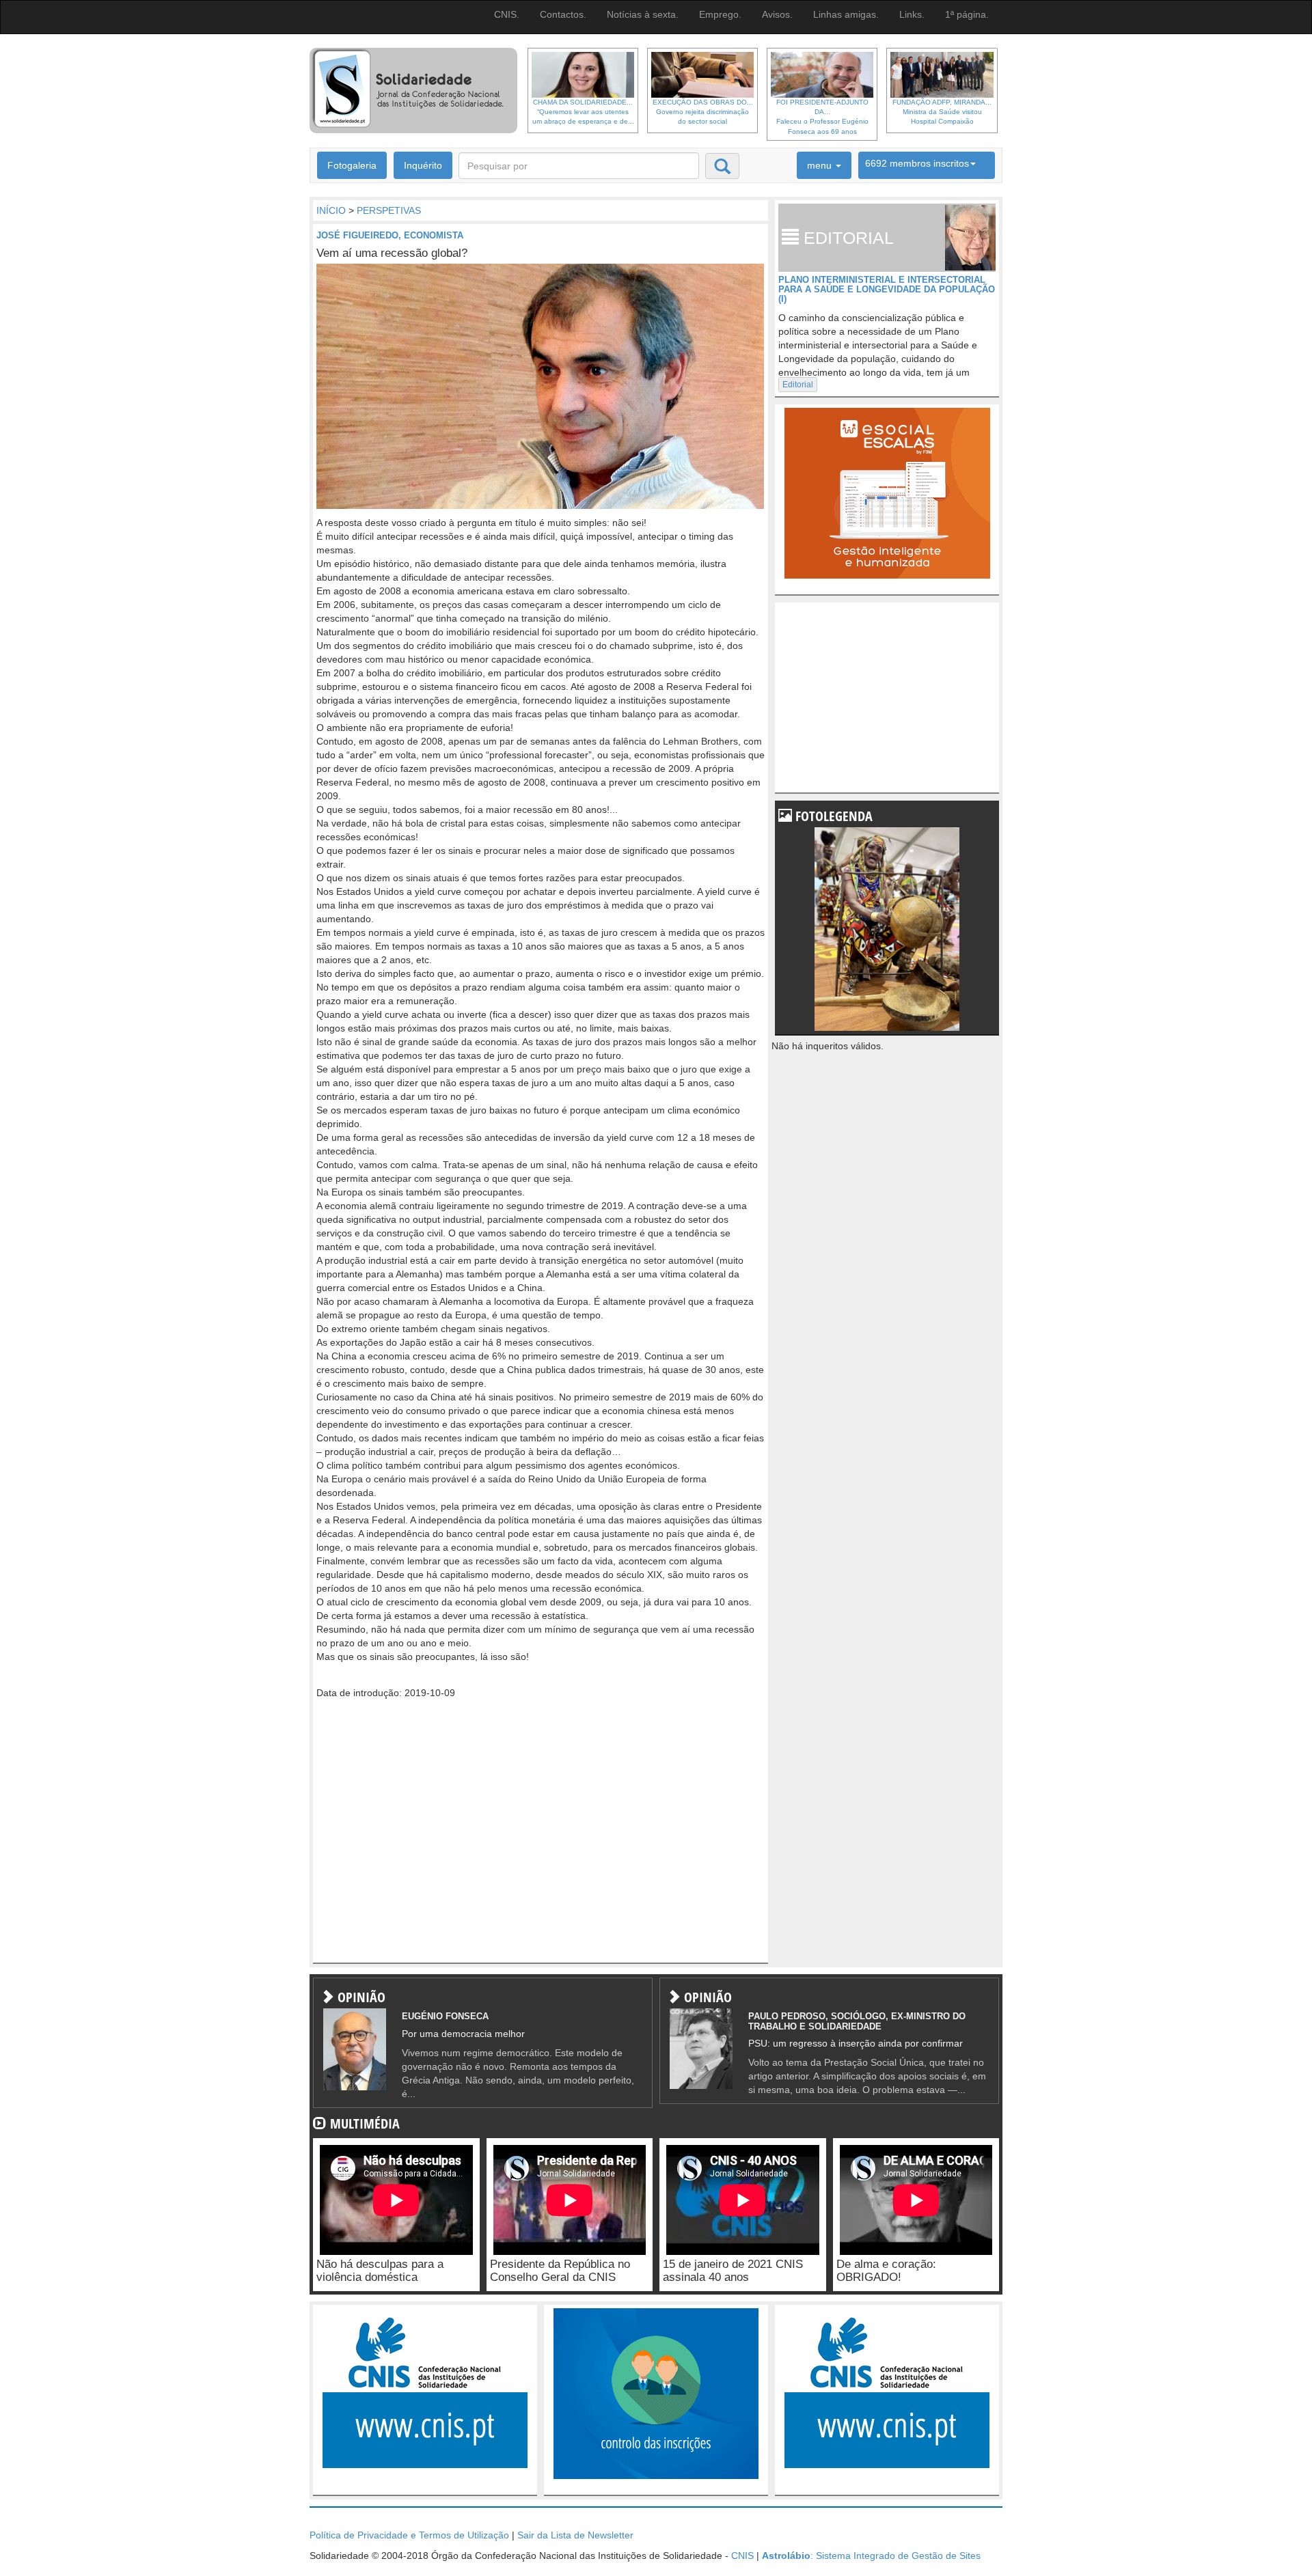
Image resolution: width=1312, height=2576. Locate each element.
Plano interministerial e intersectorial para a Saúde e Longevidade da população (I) (887, 290)
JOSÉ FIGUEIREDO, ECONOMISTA (390, 235)
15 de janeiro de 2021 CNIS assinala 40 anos (733, 2271)
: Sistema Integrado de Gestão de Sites (871, 2556)
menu (821, 165)
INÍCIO (331, 210)
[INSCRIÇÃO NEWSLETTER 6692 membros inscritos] (927, 165)
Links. (912, 14)
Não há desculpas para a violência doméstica (380, 2271)
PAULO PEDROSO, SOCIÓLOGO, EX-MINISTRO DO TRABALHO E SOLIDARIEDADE (857, 2021)
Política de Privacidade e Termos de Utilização (409, 2535)
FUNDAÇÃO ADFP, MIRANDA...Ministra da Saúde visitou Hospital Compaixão (942, 112)
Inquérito (423, 165)
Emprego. (720, 14)
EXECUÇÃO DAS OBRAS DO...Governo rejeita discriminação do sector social (703, 112)
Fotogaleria (352, 165)
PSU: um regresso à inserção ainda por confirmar (856, 2043)
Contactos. (563, 14)
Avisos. (777, 14)
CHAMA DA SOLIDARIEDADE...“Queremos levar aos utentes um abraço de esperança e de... (583, 112)
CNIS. (507, 14)
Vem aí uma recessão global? (392, 253)
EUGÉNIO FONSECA (445, 2016)
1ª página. (967, 14)
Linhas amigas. (846, 14)
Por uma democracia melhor (463, 2034)
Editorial (798, 385)
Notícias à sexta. (643, 14)
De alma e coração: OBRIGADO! (886, 2271)
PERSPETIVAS (389, 210)
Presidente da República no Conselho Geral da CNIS (560, 2271)
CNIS (742, 2556)
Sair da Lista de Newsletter (575, 2535)
